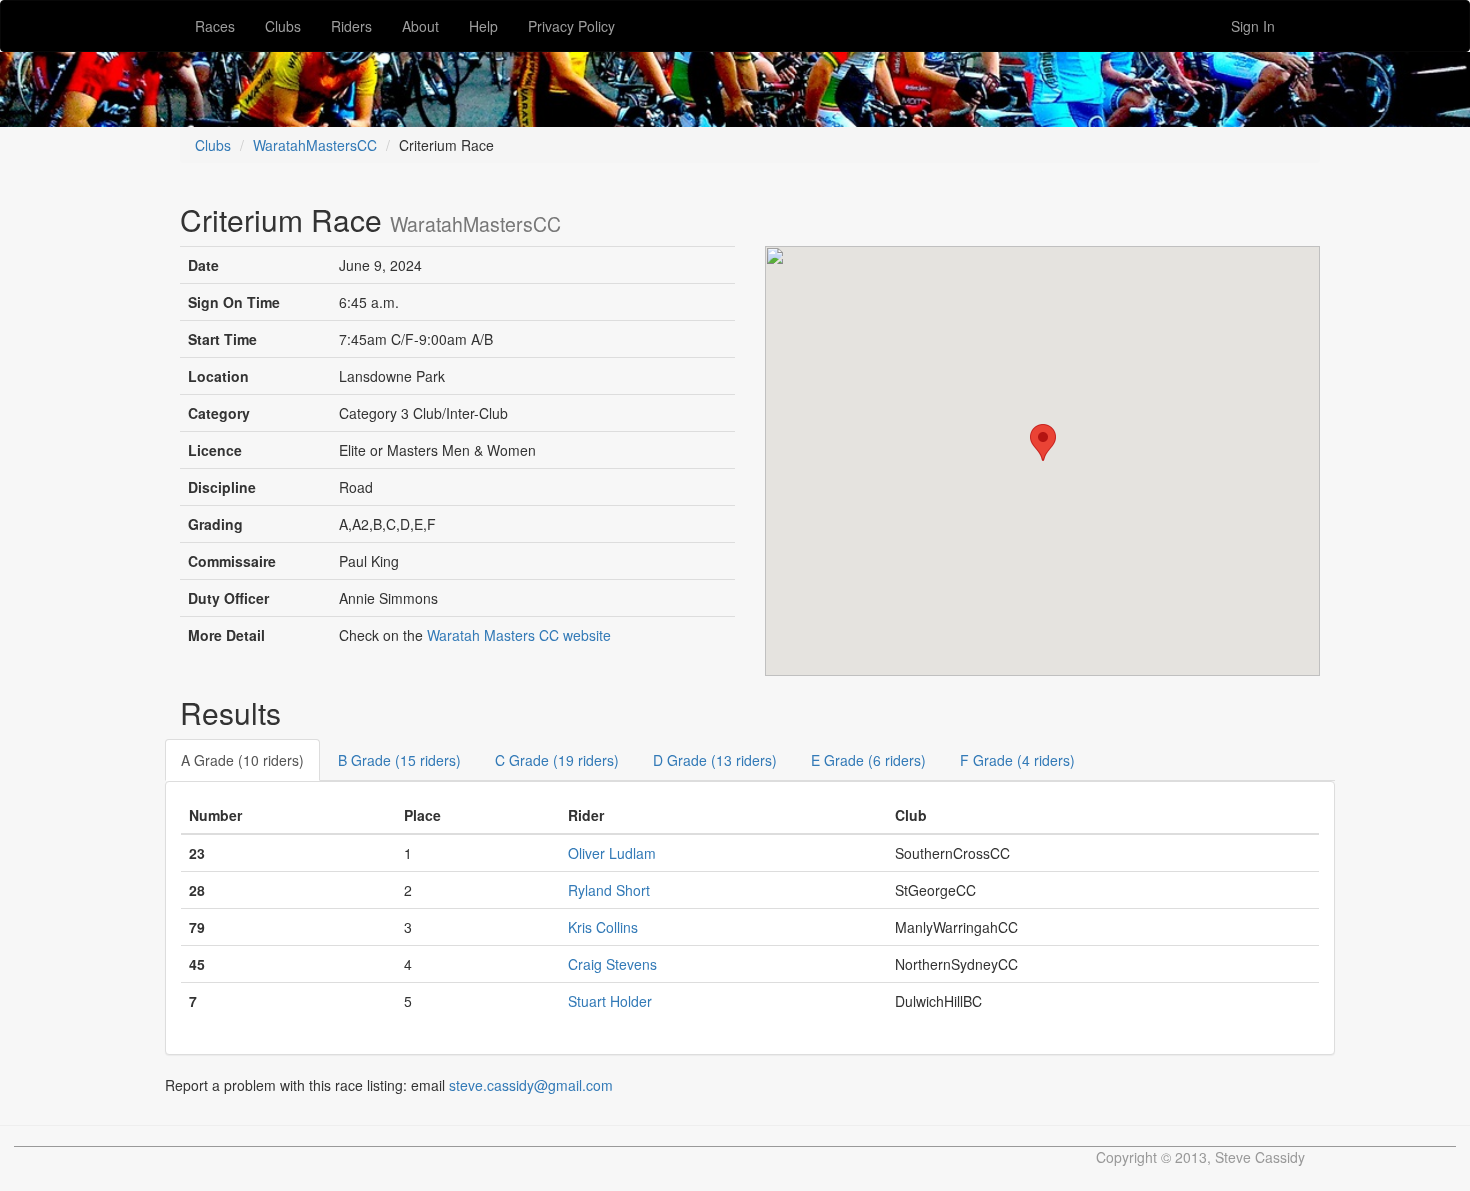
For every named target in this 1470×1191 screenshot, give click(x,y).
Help (483, 26)
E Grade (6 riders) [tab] (868, 760)
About (420, 26)
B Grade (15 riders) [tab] (399, 760)
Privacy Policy (571, 26)
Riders (351, 26)
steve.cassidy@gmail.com (531, 1085)
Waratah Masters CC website (519, 635)
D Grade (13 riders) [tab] (715, 760)
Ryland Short (609, 890)
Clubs (283, 26)
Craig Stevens (612, 964)
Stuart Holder (610, 1001)
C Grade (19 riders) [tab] (557, 760)
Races (215, 26)
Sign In (1253, 26)
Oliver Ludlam (612, 853)
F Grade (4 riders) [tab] (1017, 760)
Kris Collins (603, 927)
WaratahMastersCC (315, 145)
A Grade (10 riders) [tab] (242, 760)
